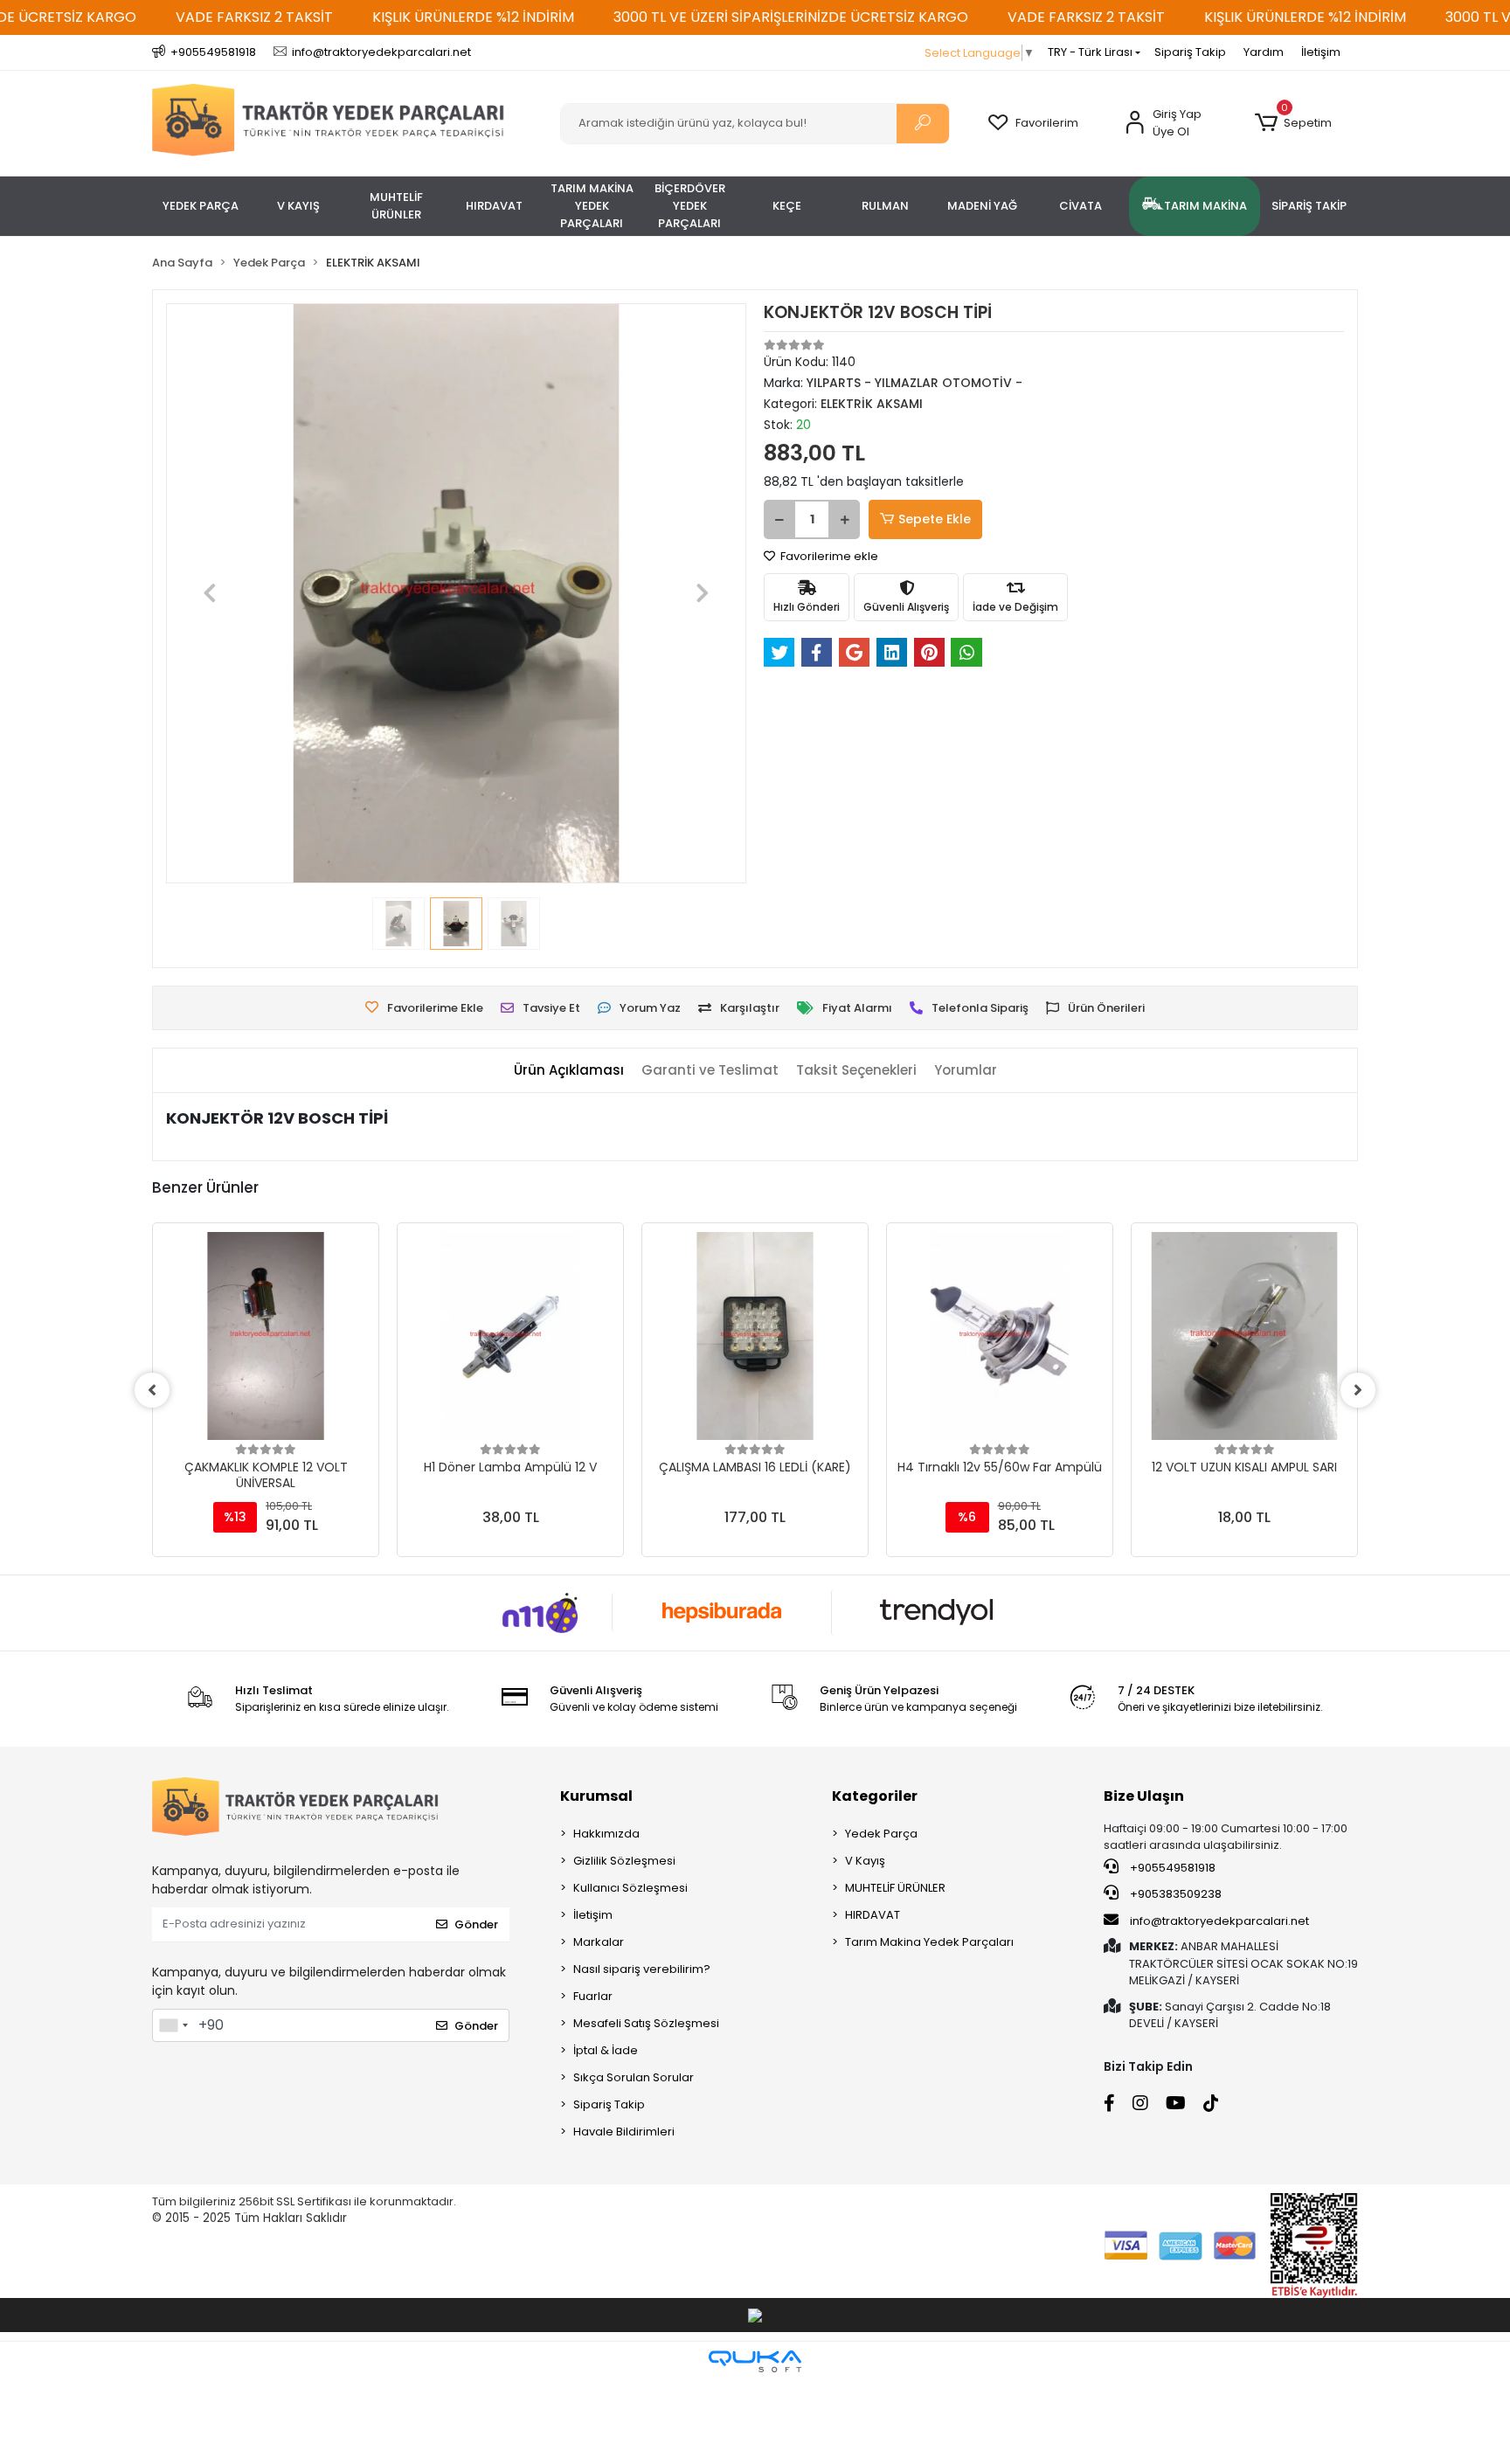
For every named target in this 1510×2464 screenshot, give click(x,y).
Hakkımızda (606, 1834)
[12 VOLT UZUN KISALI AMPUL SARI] (1244, 1336)
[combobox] (173, 2025)
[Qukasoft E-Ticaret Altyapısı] (755, 2361)
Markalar (599, 1942)
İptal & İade (606, 2050)
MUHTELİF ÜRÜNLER (895, 1888)
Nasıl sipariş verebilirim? (642, 1969)
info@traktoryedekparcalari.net (1219, 1921)
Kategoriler (875, 1796)
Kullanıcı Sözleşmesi (630, 1888)
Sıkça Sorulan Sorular (634, 2077)
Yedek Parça (881, 1834)
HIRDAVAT (873, 1915)
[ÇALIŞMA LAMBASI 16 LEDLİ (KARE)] (755, 1336)
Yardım (1264, 52)
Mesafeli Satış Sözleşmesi (646, 2023)
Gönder (476, 1924)
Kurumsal (596, 1796)
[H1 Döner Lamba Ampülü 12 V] (510, 1336)
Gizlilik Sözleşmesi (624, 1861)
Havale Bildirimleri (624, 2132)
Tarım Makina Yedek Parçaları (929, 1942)
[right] (1358, 1390)
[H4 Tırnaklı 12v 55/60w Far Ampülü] (1000, 1336)
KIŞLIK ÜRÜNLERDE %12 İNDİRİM (473, 17)
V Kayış (865, 1861)
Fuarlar (593, 1996)
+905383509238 (1174, 1894)
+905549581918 (1171, 1868)
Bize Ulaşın (1144, 1796)
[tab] (569, 1071)
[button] (1293, 123)
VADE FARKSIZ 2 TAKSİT (254, 17)
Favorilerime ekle (828, 556)
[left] (152, 1390)
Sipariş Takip (1190, 52)
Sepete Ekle (935, 519)
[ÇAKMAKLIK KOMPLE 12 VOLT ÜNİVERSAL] (266, 1336)
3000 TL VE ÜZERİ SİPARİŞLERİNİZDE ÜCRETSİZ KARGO (791, 17)
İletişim (1321, 52)
